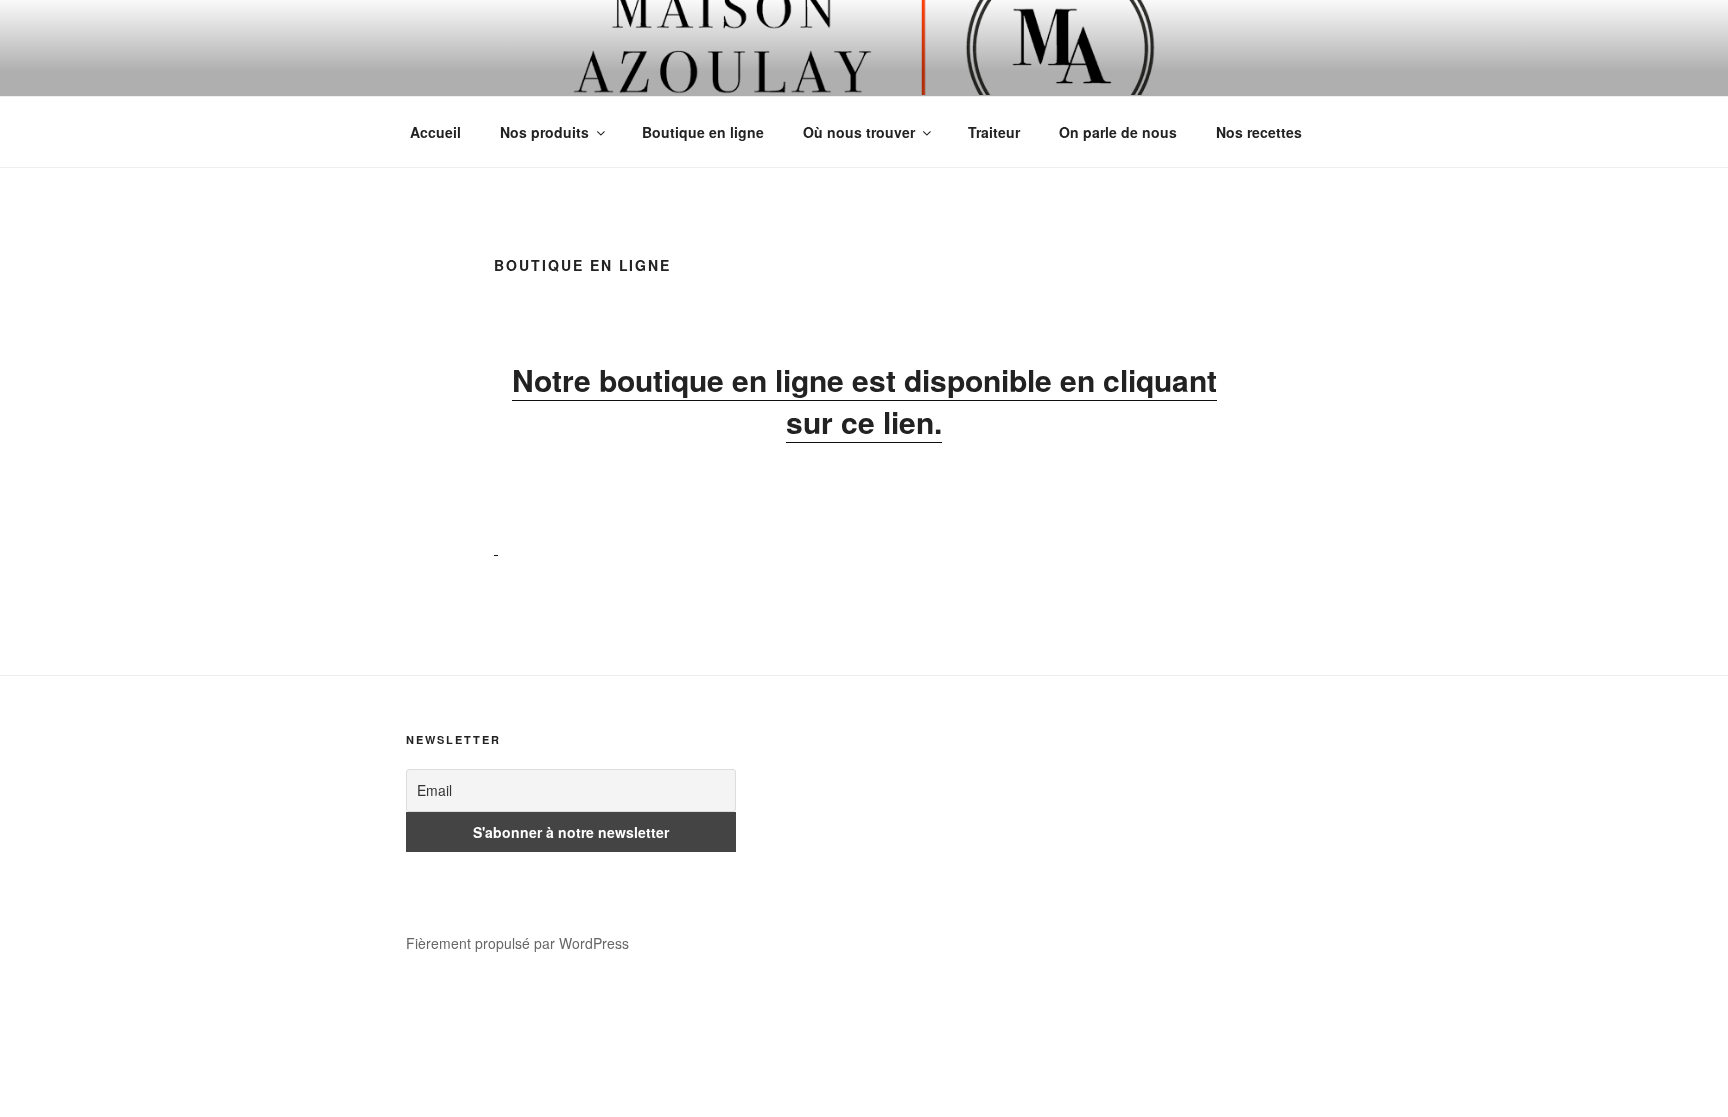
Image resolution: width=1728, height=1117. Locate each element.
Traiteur (994, 132)
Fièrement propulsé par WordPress (517, 943)
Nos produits (544, 132)
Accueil (435, 132)
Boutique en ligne (703, 132)
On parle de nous (1118, 132)
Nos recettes (1259, 132)
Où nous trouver (859, 132)
